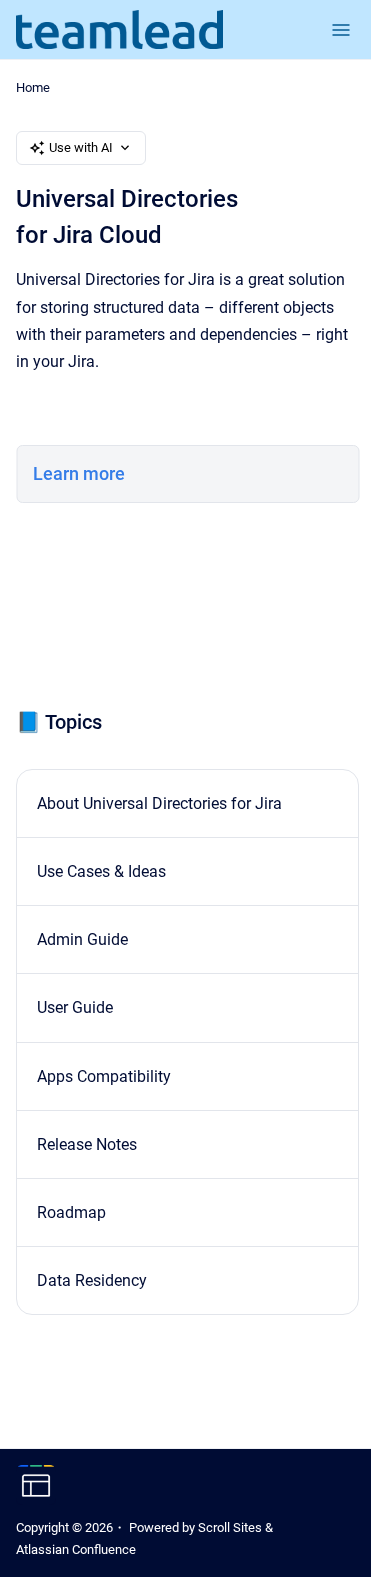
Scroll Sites (230, 1527)
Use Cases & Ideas (101, 871)
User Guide (75, 1007)
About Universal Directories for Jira (159, 803)
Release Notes (87, 1144)
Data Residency (92, 1280)
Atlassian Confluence (76, 1549)
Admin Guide (82, 939)
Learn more (79, 473)
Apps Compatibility (104, 1076)
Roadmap (71, 1212)
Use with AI (81, 147)
